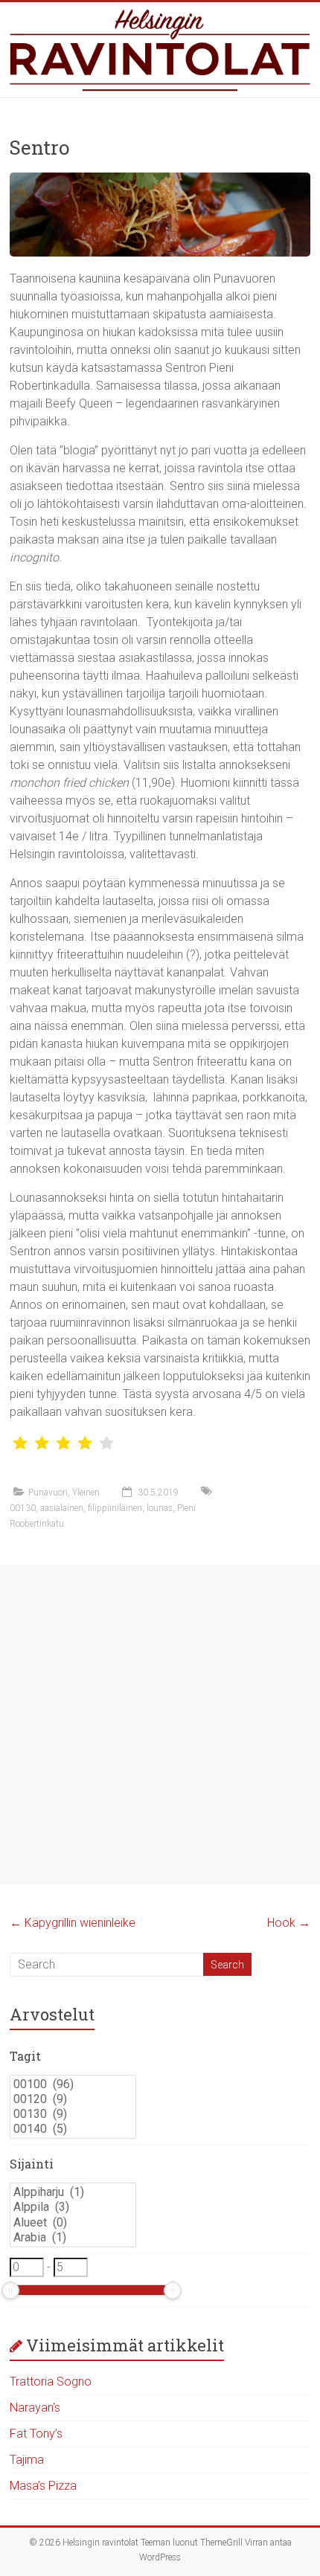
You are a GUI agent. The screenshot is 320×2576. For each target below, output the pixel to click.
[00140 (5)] (73, 2129)
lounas (160, 1508)
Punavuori (48, 1493)
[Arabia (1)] (73, 2238)
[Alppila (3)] (73, 2207)
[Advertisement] (160, 1725)
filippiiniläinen (115, 1508)
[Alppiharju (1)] (73, 2192)
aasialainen (62, 1508)
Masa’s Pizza (43, 2486)
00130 (23, 1508)
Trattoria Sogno (51, 2382)
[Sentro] (160, 180)
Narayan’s (35, 2408)
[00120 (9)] (73, 2099)
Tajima (27, 2460)
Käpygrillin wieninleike (73, 1923)
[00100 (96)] (73, 2084)
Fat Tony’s (36, 2434)
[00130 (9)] (73, 2114)
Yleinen (86, 1493)
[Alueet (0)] (73, 2223)
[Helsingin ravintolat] (160, 50)
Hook (289, 1923)
